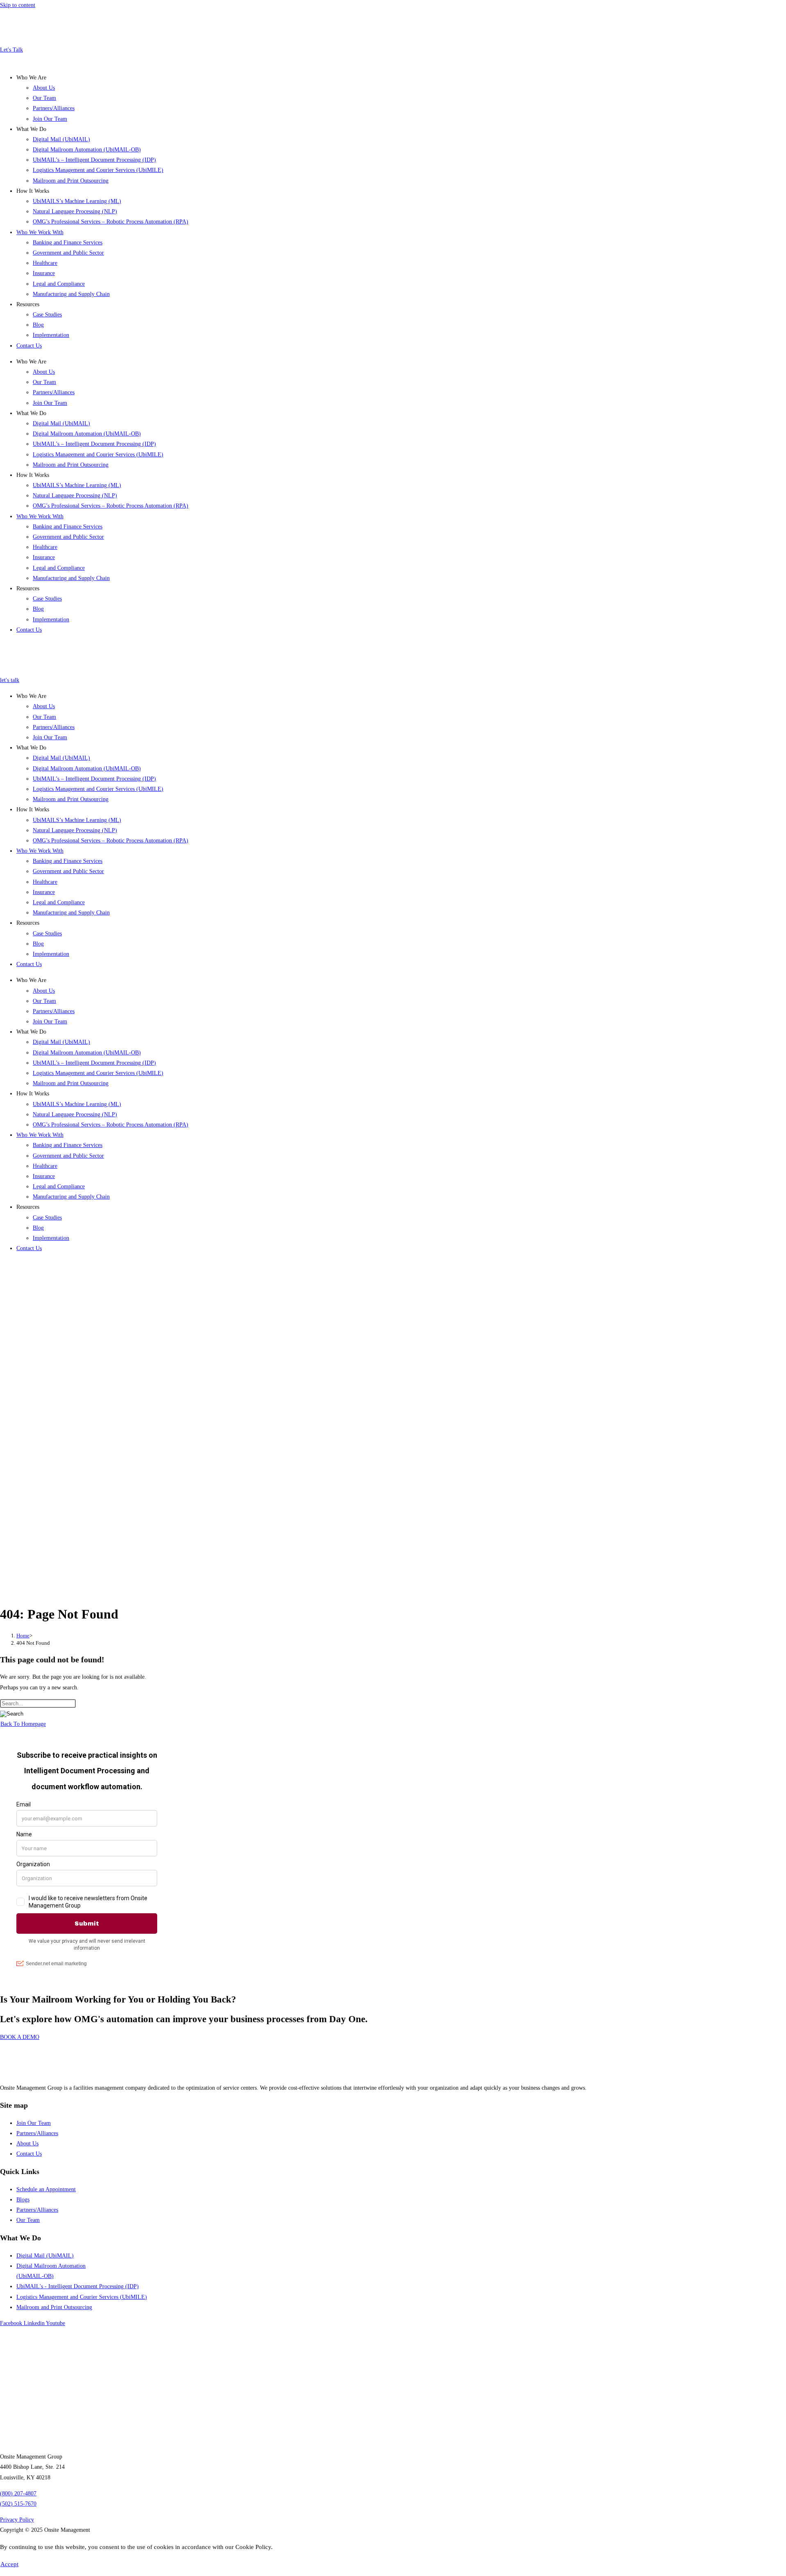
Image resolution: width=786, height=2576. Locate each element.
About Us (44, 88)
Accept (9, 2564)
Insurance (44, 273)
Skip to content (18, 5)
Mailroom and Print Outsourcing (71, 181)
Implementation (51, 335)
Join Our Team (50, 119)
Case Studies (47, 315)
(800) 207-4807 (18, 2494)
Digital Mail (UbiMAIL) (61, 139)
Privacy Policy (17, 2520)
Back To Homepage (23, 1724)
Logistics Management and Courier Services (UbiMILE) (98, 170)
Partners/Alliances (54, 108)
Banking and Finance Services (68, 243)
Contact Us (29, 346)
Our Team (44, 98)
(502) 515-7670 (18, 2504)
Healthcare (45, 263)
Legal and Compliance (59, 284)
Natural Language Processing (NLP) (75, 211)
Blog (38, 325)
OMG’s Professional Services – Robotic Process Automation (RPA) (111, 222)
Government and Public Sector (68, 253)
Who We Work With (40, 232)
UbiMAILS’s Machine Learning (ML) (77, 201)
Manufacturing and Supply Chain (71, 294)
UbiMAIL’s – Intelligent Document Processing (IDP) (94, 160)
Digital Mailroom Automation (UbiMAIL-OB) (87, 150)
